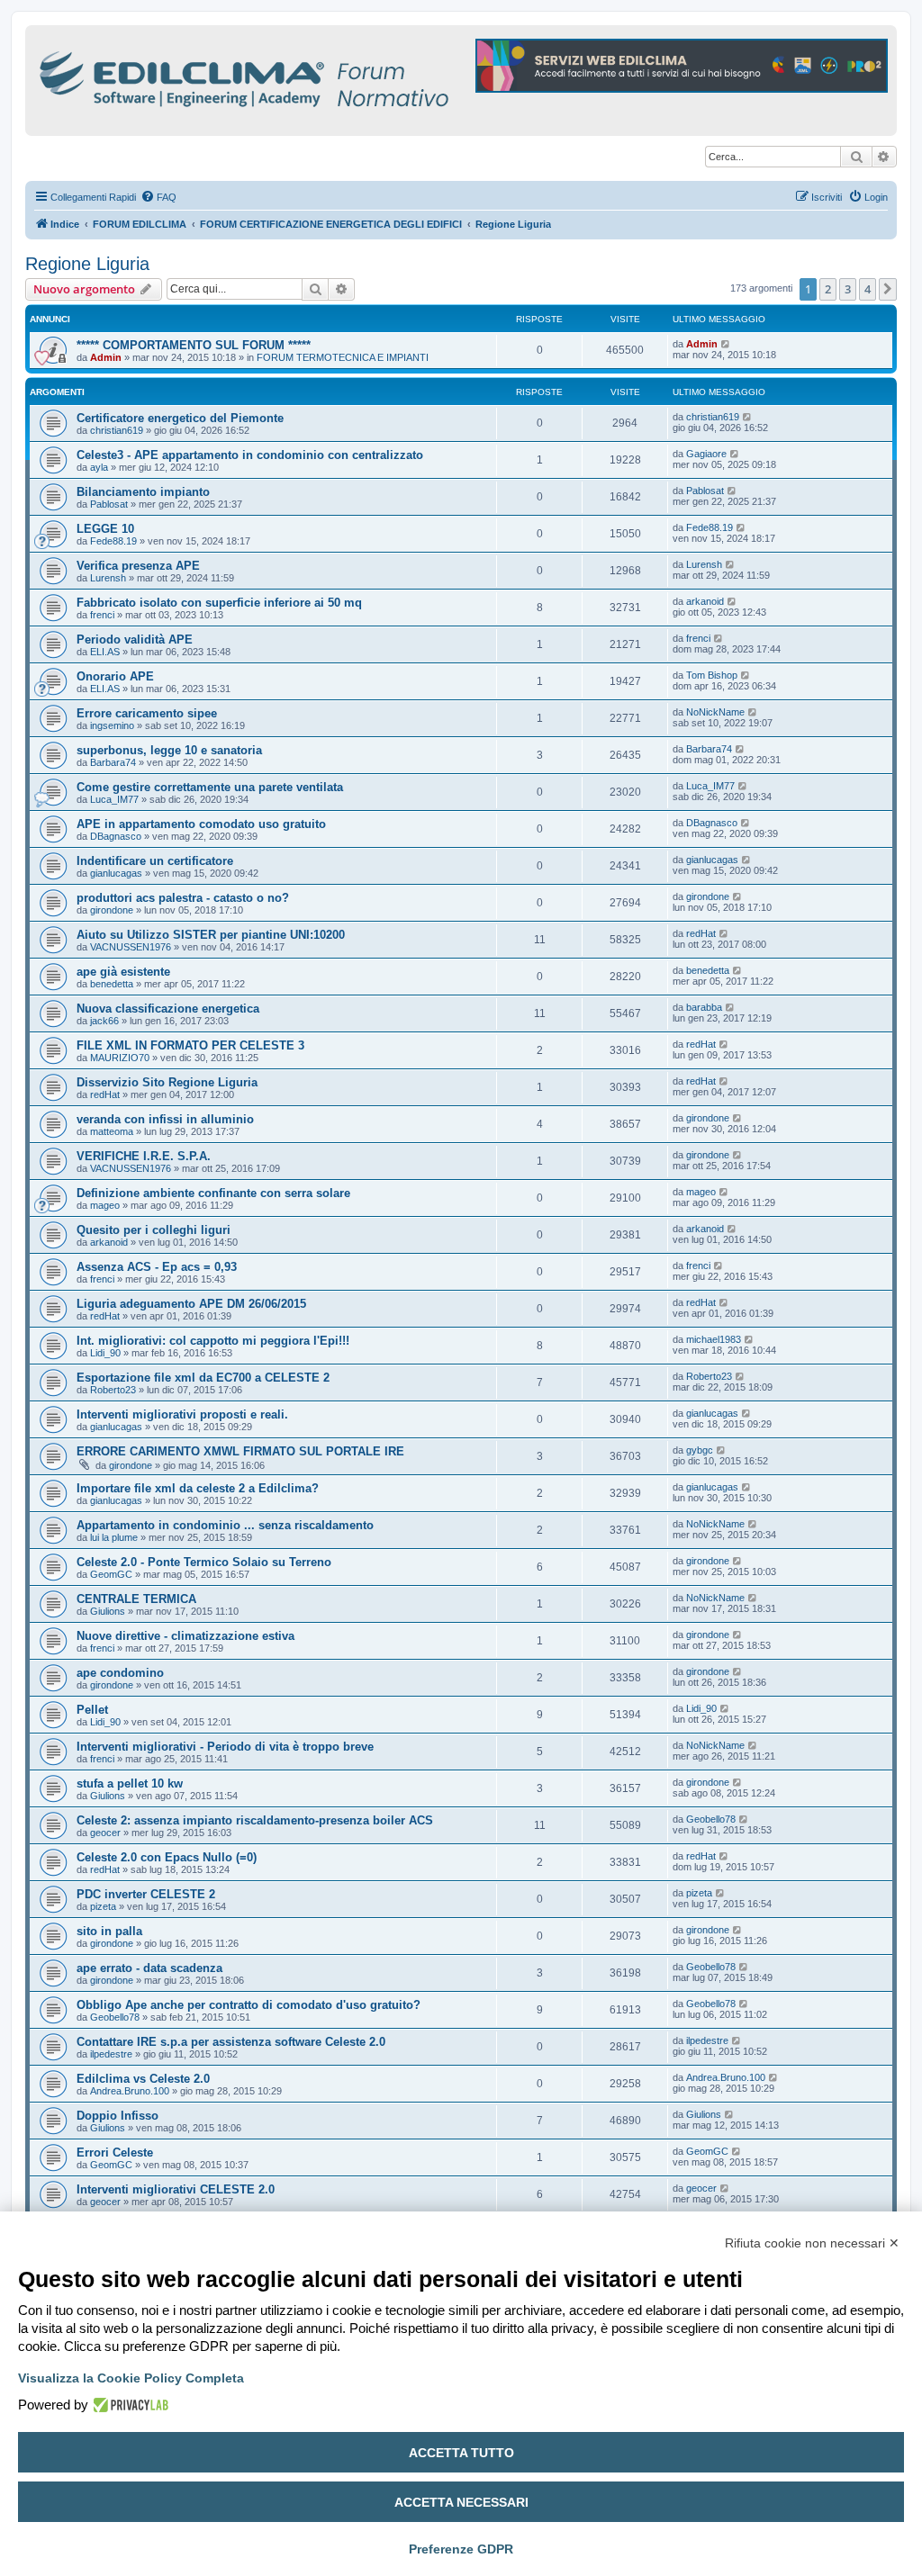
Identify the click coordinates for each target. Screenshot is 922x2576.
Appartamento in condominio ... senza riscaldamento (225, 1525)
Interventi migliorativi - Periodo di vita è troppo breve (225, 1747)
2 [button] (828, 289)
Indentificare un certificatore (155, 861)
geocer (105, 1833)
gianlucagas (116, 873)
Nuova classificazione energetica (168, 1009)
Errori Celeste (115, 2153)
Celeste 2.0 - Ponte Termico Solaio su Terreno (204, 1562)
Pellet (92, 1710)
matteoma (112, 1131)
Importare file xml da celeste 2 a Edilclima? (198, 1488)
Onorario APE (115, 676)
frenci (102, 615)
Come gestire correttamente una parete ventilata (210, 787)
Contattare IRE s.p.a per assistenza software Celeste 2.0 (231, 2042)
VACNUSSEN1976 (131, 947)
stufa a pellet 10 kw (130, 1783)
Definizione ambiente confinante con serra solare (213, 1193)
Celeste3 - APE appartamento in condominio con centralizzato (250, 455)
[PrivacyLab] (128, 2405)
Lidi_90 (105, 1353)
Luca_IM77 (114, 799)
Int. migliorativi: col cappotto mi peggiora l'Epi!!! (213, 1341)
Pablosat (109, 504)
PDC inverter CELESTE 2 (146, 1894)
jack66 (104, 1021)
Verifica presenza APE (138, 566)
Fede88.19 (113, 541)
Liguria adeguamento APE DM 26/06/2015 (191, 1304)
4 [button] (868, 289)
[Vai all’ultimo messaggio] (726, 344)
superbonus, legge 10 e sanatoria (169, 750)
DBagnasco (116, 836)
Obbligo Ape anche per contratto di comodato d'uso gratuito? (249, 2005)
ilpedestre (111, 2054)
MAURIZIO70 (120, 1058)
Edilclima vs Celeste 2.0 (143, 2079)
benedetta (112, 984)
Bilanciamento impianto (143, 492)
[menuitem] (158, 197)
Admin (106, 357)
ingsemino (112, 725)
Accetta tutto (461, 2453)
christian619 (117, 430)
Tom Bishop (712, 675)
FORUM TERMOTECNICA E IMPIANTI (343, 357)
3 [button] (848, 289)
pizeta (103, 1906)
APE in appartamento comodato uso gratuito (201, 824)
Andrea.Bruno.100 (130, 2091)
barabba (704, 1007)
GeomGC (111, 1574)
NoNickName (715, 712)
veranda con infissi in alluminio (165, 1119)
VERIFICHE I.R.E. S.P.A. (144, 1156)
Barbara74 (113, 762)
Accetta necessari (461, 2502)
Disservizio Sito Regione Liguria (167, 1082)
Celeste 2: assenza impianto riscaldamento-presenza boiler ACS (255, 1820)
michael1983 (714, 1339)
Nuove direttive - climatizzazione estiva (185, 1636)
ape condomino (120, 1673)
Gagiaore (706, 454)
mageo (105, 1205)
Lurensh (108, 578)
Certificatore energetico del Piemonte (180, 418)
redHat (701, 933)
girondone (112, 910)
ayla (99, 467)
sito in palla (109, 1931)
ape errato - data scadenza (149, 1968)
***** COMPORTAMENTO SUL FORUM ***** (194, 345)
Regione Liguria (87, 264)
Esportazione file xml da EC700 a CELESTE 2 (203, 1378)
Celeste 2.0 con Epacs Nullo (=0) (167, 1857)
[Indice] (322, 76)
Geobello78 (711, 1819)
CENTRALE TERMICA (136, 1599)
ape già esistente (123, 972)
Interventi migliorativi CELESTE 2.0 (176, 2189)
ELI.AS (105, 652)
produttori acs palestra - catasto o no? (183, 898)
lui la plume (114, 1537)
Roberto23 (113, 1390)
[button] (888, 289)
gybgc (700, 1450)
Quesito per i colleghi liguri (154, 1230)
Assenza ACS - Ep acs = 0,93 (157, 1267)
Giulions (108, 1611)
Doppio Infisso (118, 2116)
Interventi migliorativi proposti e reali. (182, 1414)
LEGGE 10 (105, 529)
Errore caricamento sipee (147, 713)
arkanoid (705, 601)
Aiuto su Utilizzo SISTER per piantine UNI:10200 (211, 935)
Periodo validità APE (135, 639)
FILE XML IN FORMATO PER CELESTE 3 (190, 1045)
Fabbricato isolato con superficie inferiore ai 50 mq (219, 603)
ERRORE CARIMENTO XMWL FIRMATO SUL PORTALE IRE (240, 1451)
